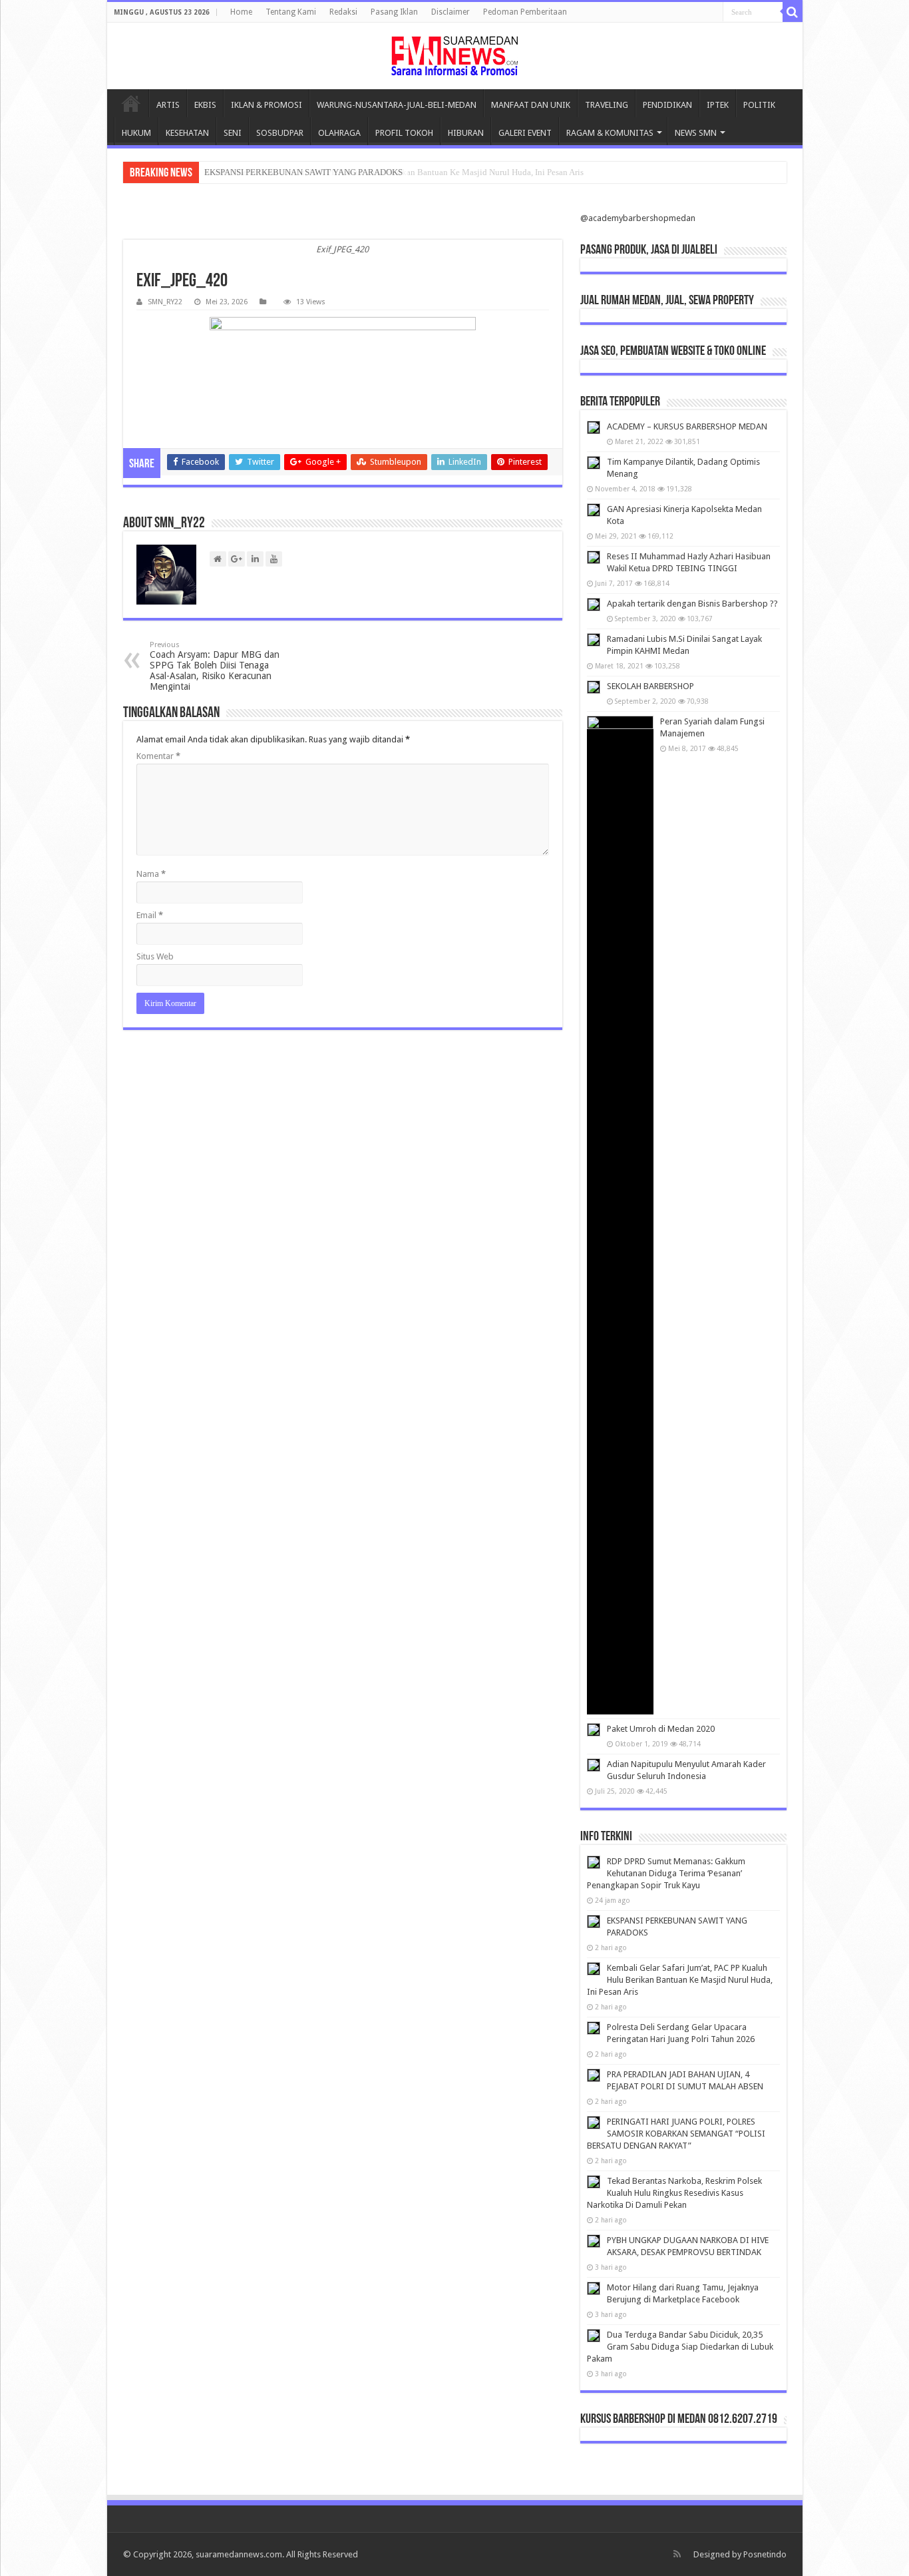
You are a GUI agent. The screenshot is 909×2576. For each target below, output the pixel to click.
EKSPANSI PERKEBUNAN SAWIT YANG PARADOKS (303, 172)
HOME (131, 103)
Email (150, 915)
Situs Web (155, 956)
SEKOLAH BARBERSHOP (650, 686)
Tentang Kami (291, 12)
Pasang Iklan (394, 12)
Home (241, 12)
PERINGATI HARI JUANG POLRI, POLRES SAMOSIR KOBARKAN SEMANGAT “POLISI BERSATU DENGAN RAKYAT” (676, 2134)
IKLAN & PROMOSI (267, 105)
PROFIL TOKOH (404, 133)
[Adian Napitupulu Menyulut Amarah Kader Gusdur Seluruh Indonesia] (594, 1765)
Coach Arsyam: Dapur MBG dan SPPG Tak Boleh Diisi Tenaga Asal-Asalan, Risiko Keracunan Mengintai (215, 666)
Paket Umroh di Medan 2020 (661, 1729)
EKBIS (205, 105)
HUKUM (136, 133)
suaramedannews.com (239, 2554)
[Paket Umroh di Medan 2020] (594, 1730)
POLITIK (759, 105)
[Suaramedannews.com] (455, 56)
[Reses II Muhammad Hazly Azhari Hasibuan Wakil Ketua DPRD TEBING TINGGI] (594, 557)
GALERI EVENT (525, 133)
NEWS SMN (696, 133)
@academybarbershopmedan (638, 218)
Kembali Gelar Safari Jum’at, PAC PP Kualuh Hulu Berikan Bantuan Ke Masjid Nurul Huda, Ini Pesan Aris (680, 1980)
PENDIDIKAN (667, 105)
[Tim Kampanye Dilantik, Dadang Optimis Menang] (594, 463)
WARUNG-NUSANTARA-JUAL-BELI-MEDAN (397, 105)
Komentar (158, 756)
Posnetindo (765, 2554)
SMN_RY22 (165, 302)
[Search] (793, 12)
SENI (233, 133)
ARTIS (168, 105)
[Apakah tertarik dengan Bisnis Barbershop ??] (594, 605)
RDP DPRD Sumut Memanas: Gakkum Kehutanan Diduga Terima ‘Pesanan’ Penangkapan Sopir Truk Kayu (666, 1873)
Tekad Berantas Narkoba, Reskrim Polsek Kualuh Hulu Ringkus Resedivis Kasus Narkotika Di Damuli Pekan (674, 2193)
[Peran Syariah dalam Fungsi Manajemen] (620, 1215)
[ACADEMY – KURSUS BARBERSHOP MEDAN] (594, 427)
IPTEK (718, 105)
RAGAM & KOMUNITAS (610, 133)
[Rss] (677, 2554)
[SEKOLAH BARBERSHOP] (594, 687)
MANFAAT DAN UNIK (531, 105)
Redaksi (343, 12)
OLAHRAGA (339, 133)
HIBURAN (466, 133)
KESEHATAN (187, 133)
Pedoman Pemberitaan (525, 12)
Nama (151, 874)
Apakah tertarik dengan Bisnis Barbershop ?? (692, 604)
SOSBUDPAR (280, 133)
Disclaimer (451, 12)
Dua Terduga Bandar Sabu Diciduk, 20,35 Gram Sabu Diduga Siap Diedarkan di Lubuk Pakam (680, 2347)
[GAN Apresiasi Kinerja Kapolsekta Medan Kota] (594, 510)
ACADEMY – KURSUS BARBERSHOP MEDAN (687, 426)
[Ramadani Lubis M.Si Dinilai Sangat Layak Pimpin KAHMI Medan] (594, 640)
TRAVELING (607, 105)
